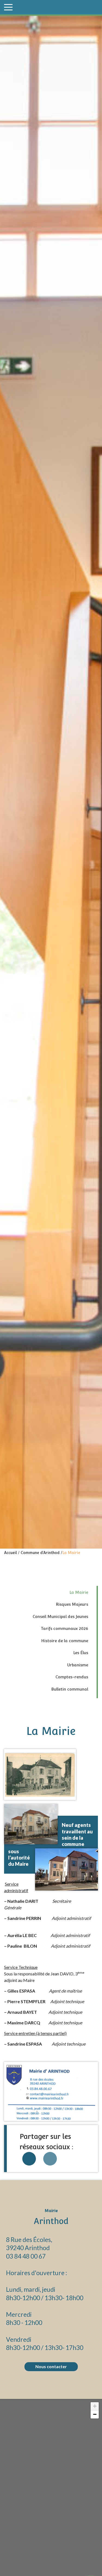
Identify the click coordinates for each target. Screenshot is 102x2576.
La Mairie (79, 1592)
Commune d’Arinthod (40, 1553)
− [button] (95, 2414)
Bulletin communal (70, 1689)
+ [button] (95, 2406)
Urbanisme (78, 1665)
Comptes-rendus (72, 1677)
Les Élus (81, 1653)
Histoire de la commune (65, 1641)
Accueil (10, 1553)
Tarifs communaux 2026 (64, 1628)
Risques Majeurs (72, 1604)
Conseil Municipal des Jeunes (60, 1616)
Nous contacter (51, 2366)
